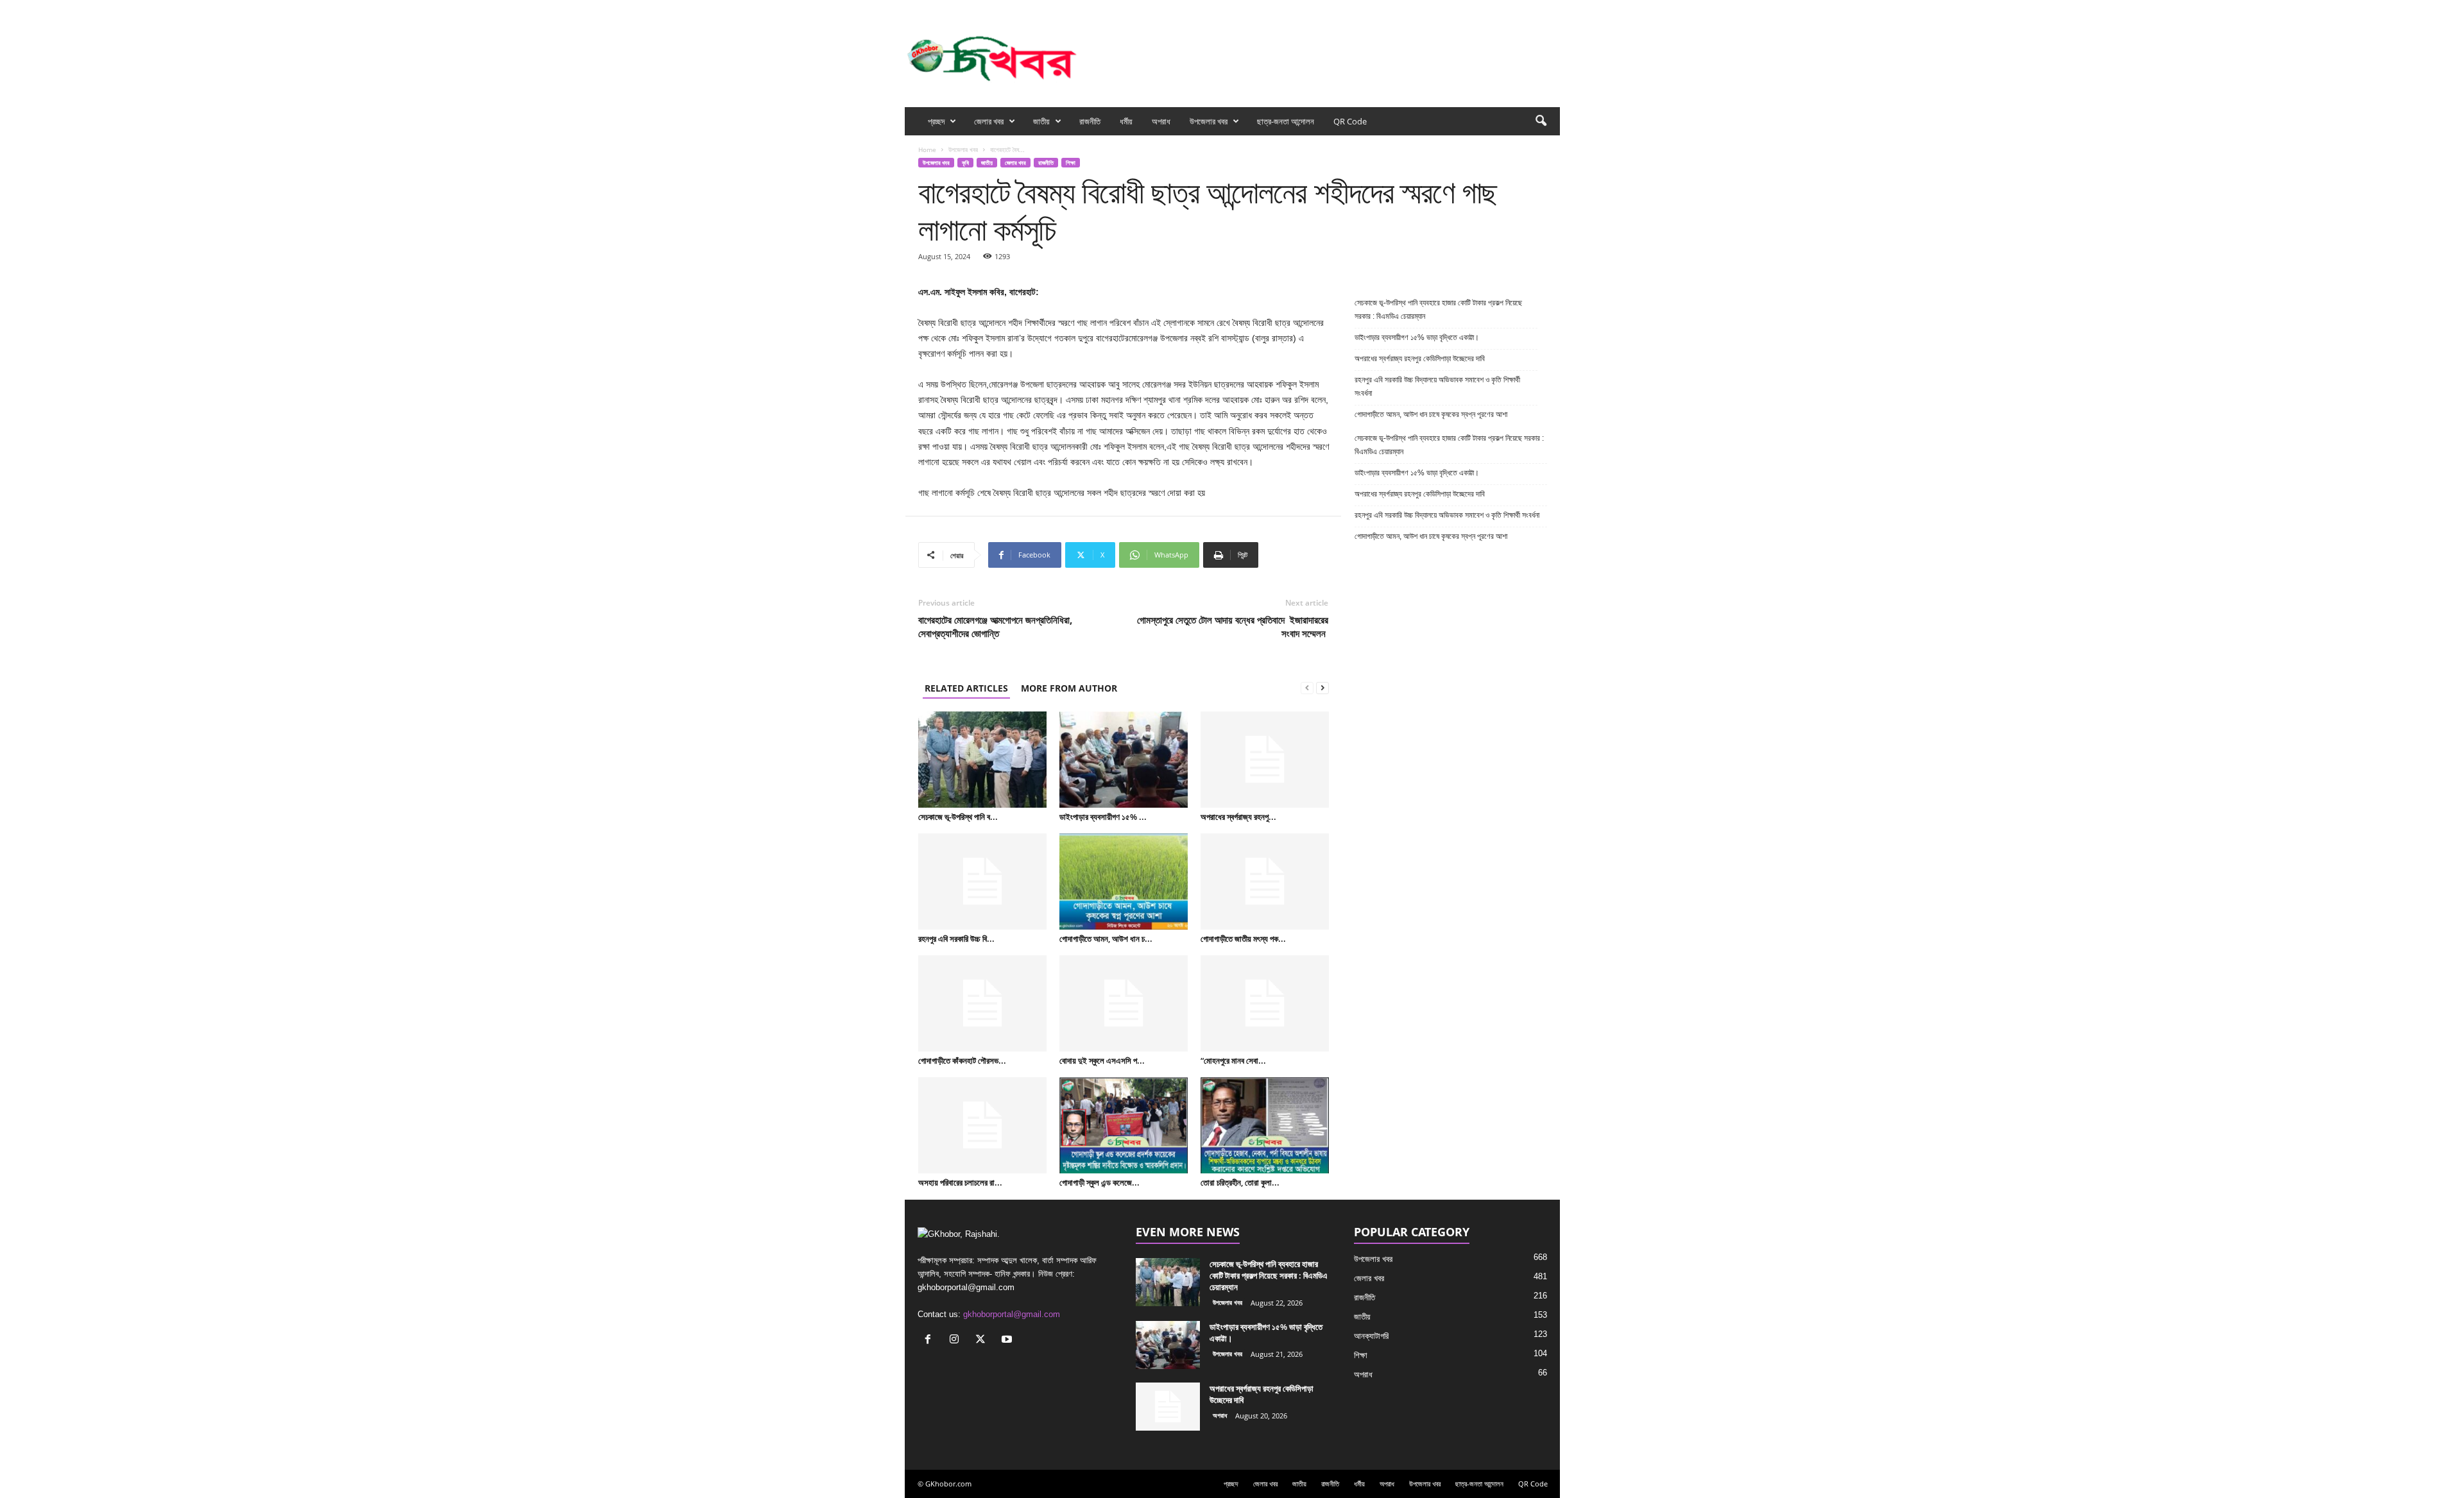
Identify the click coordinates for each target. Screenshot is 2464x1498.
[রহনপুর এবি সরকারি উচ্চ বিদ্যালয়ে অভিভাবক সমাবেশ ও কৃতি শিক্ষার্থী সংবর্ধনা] (982, 881)
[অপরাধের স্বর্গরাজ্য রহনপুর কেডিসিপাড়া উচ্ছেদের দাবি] (1265, 760)
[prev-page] (1307, 688)
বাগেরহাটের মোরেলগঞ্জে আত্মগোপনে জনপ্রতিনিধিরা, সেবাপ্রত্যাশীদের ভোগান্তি (995, 626)
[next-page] (1322, 688)
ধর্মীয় (1126, 121)
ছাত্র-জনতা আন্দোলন (1286, 121)
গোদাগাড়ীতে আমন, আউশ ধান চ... (1106, 939)
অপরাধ (1161, 121)
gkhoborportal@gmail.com (1012, 1314)
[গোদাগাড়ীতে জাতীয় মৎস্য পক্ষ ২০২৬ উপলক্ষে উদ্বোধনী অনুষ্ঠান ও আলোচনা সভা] (1265, 881)
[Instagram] (1510, 9)
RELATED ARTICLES (966, 688)
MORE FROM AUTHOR (1069, 688)
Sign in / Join (1051, 9)
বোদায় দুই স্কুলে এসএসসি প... (1102, 1060)
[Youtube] (1550, 9)
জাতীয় (1041, 121)
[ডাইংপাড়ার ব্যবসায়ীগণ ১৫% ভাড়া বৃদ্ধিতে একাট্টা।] (1124, 760)
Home (927, 149)
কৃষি (965, 163)
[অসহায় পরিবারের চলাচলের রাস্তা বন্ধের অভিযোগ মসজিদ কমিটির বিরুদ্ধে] (982, 1125)
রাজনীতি (1090, 121)
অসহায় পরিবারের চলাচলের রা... (960, 1182)
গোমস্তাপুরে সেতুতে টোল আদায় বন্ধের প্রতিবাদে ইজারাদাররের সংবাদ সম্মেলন (1233, 626)
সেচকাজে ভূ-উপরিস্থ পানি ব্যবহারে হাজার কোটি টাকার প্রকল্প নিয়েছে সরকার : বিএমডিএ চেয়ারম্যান (1438, 310)
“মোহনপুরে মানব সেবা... (1233, 1060)
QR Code (1350, 121)
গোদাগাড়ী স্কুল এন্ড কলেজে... (1099, 1182)
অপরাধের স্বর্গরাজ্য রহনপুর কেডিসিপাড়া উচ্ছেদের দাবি (1421, 359)
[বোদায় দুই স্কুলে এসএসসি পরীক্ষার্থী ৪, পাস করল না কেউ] (1124, 1003)
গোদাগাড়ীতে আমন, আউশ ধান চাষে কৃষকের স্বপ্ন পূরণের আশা (1431, 414)
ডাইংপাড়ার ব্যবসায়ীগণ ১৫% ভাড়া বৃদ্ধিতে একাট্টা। (1417, 337)
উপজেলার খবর (1209, 121)
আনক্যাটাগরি (1371, 1336)
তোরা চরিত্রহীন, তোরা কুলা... (1240, 1182)
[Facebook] (1491, 9)
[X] (1530, 9)
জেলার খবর (989, 121)
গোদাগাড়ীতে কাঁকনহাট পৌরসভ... (962, 1060)
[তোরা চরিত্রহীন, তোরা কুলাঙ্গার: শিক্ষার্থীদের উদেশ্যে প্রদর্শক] (1265, 1125)
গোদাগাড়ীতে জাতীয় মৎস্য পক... (1243, 939)
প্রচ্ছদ (936, 121)
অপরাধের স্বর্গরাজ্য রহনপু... (1238, 817)
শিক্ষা (1071, 163)
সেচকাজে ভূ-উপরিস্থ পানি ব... (958, 817)
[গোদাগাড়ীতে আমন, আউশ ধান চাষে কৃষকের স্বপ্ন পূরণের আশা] (1124, 881)
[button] (1541, 121)
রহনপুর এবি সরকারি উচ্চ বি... (956, 939)
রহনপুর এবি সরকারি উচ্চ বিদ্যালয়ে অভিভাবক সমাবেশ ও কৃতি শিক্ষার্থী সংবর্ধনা (1437, 387)
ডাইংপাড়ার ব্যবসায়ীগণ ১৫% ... (1103, 817)
